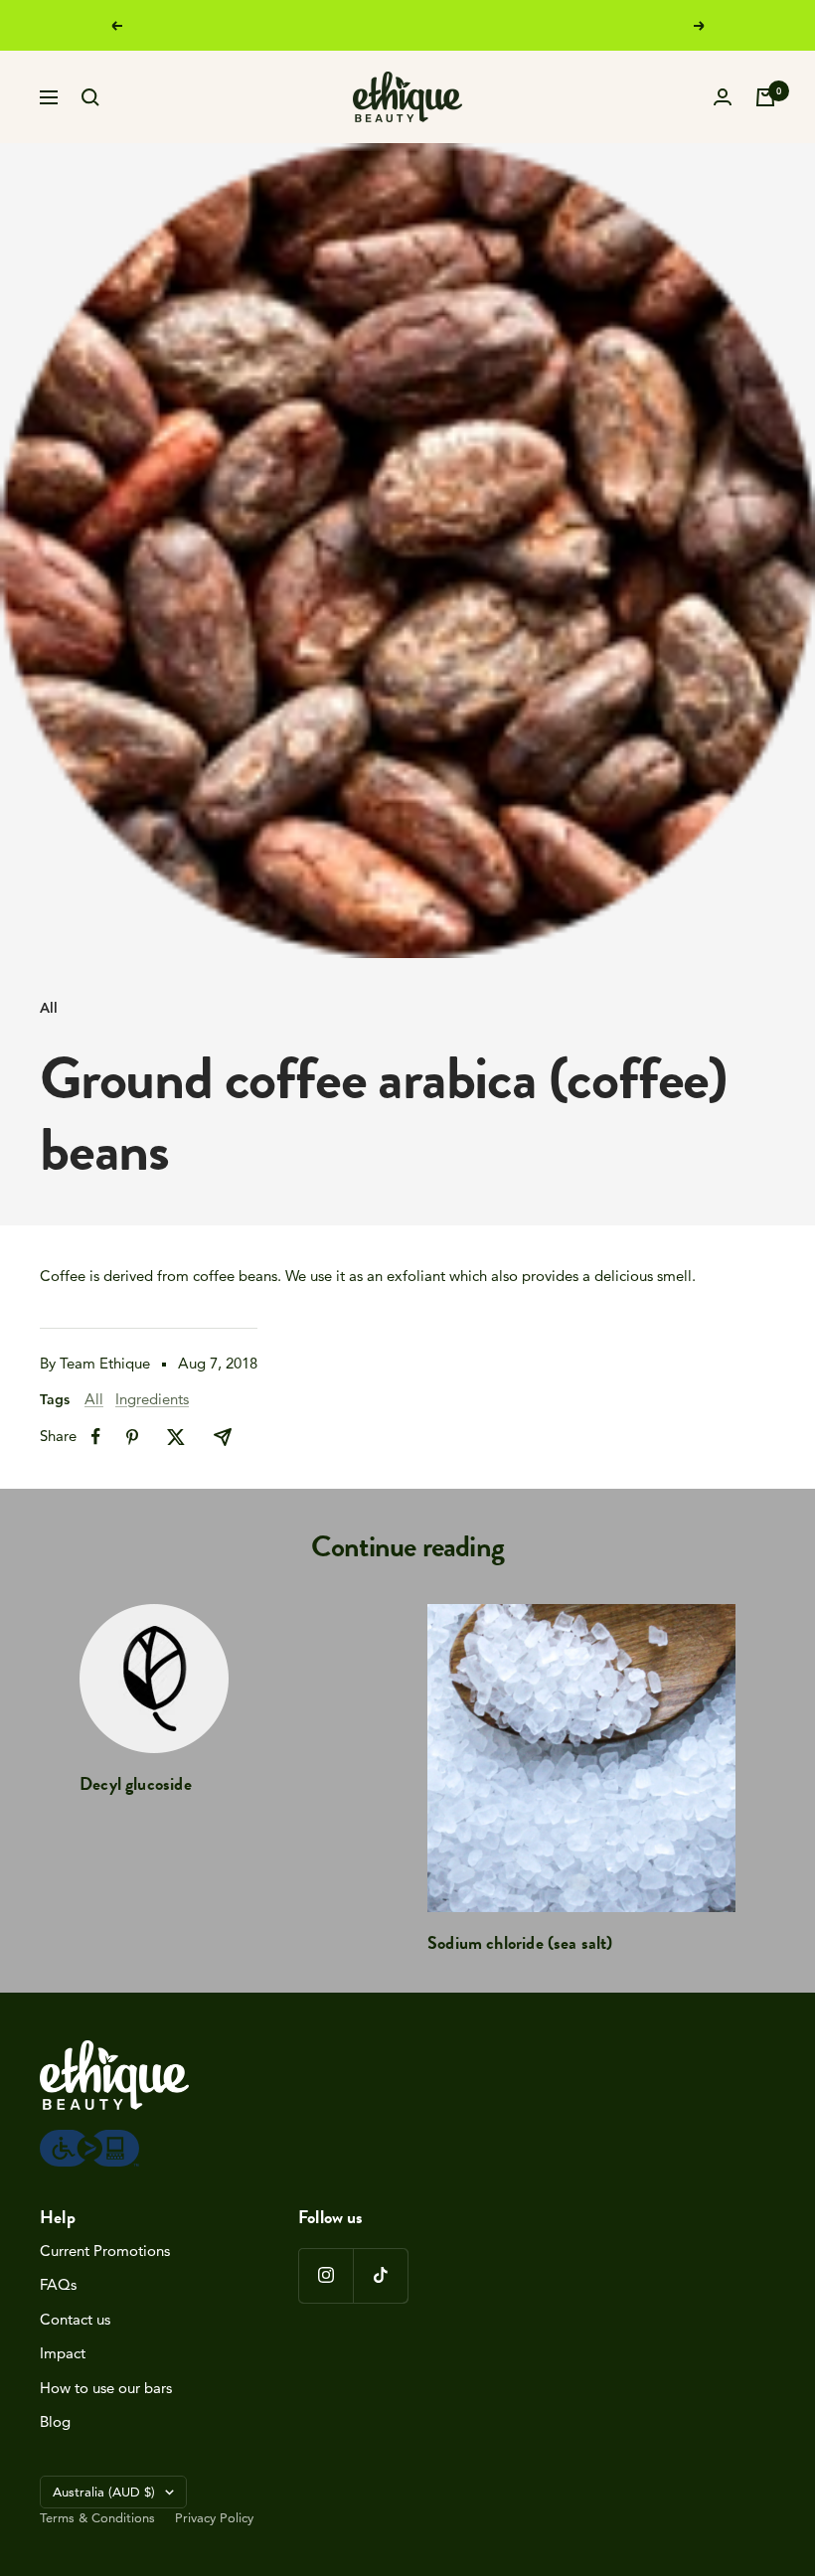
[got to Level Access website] (89, 2140)
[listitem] (96, 1437)
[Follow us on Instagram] (326, 2275)
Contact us (75, 2319)
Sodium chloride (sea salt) (520, 1942)
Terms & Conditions (97, 2517)
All (49, 1008)
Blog (55, 2421)
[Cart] (765, 97)
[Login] (723, 97)
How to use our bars (106, 2388)
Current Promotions (105, 2251)
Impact (63, 2353)
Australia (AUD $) (104, 2492)
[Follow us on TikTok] (380, 2275)
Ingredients (152, 1399)
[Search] (90, 97)
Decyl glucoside (136, 1783)
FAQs (58, 2284)
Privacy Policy (214, 2517)
